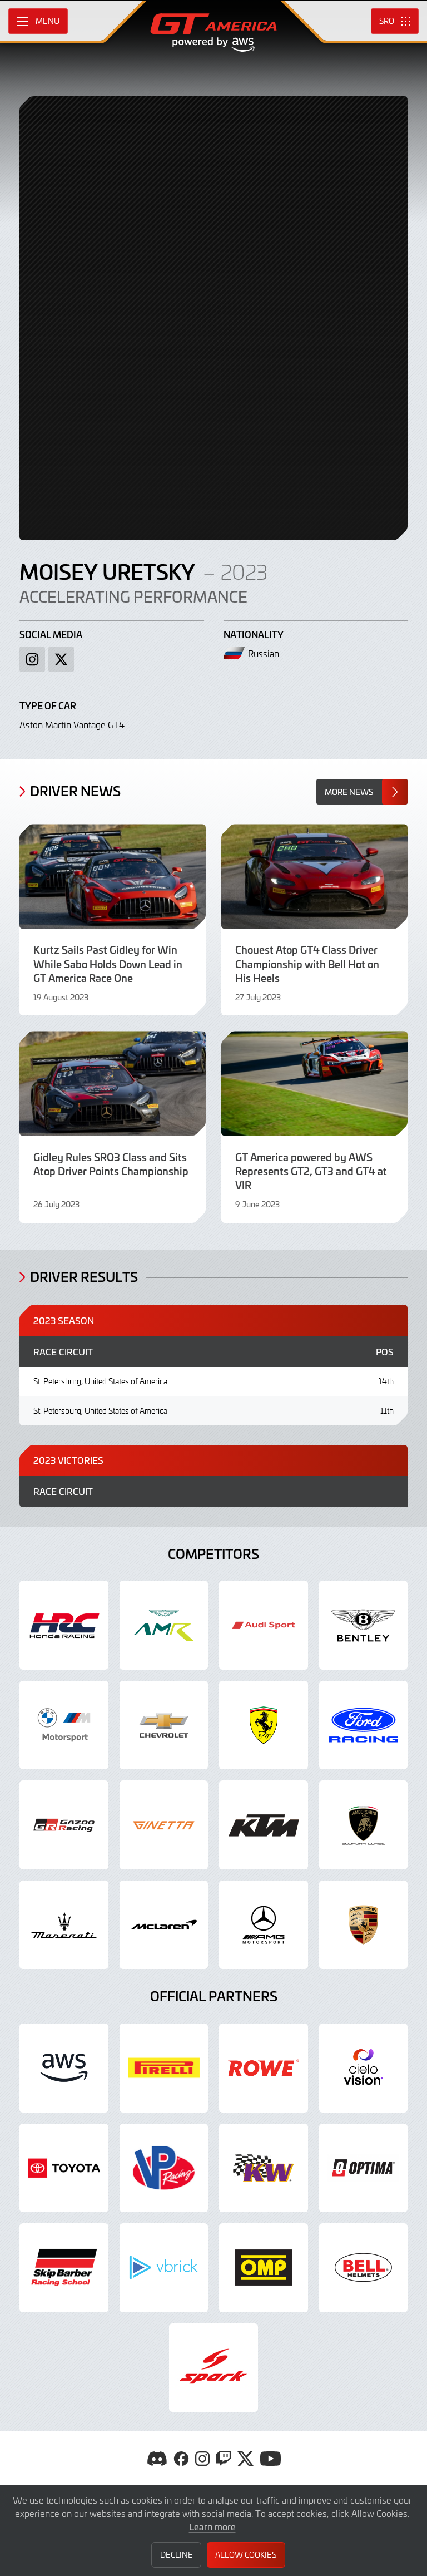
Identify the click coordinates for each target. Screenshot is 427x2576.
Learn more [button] (212, 2526)
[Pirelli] (164, 2068)
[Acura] (64, 1625)
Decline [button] (177, 2555)
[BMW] (64, 1725)
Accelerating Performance (133, 596)
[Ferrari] (264, 1725)
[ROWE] (264, 2068)
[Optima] (364, 2168)
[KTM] (264, 1825)
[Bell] (364, 2268)
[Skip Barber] (64, 2268)
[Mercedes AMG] (264, 1925)
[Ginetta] (164, 1825)
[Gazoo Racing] (64, 1825)
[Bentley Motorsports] (364, 1625)
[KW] (264, 2168)
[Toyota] (64, 2168)
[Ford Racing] (364, 1725)
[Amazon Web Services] (64, 2068)
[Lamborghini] (364, 1825)
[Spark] (213, 2368)
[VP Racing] (164, 2168)
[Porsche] (364, 1925)
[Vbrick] (164, 2268)
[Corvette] (164, 1725)
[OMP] (264, 2268)
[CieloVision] (364, 2068)
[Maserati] (64, 1925)
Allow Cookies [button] (246, 2555)
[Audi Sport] (264, 1625)
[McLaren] (164, 1925)
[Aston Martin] (164, 1625)
